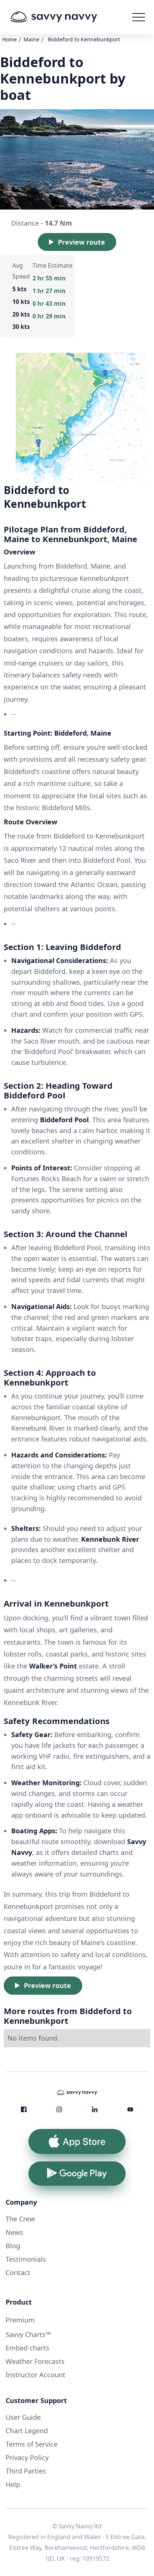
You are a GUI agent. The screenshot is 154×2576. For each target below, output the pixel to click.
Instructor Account (36, 2375)
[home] (65, 17)
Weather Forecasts (35, 2361)
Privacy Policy (27, 2457)
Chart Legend (27, 2431)
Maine (31, 39)
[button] (139, 17)
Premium (20, 2320)
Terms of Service (32, 2444)
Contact (18, 2273)
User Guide (23, 2417)
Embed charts (27, 2348)
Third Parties (26, 2471)
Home (10, 39)
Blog (13, 2246)
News (14, 2232)
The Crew (20, 2219)
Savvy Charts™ (28, 2334)
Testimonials (26, 2259)
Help (13, 2484)
